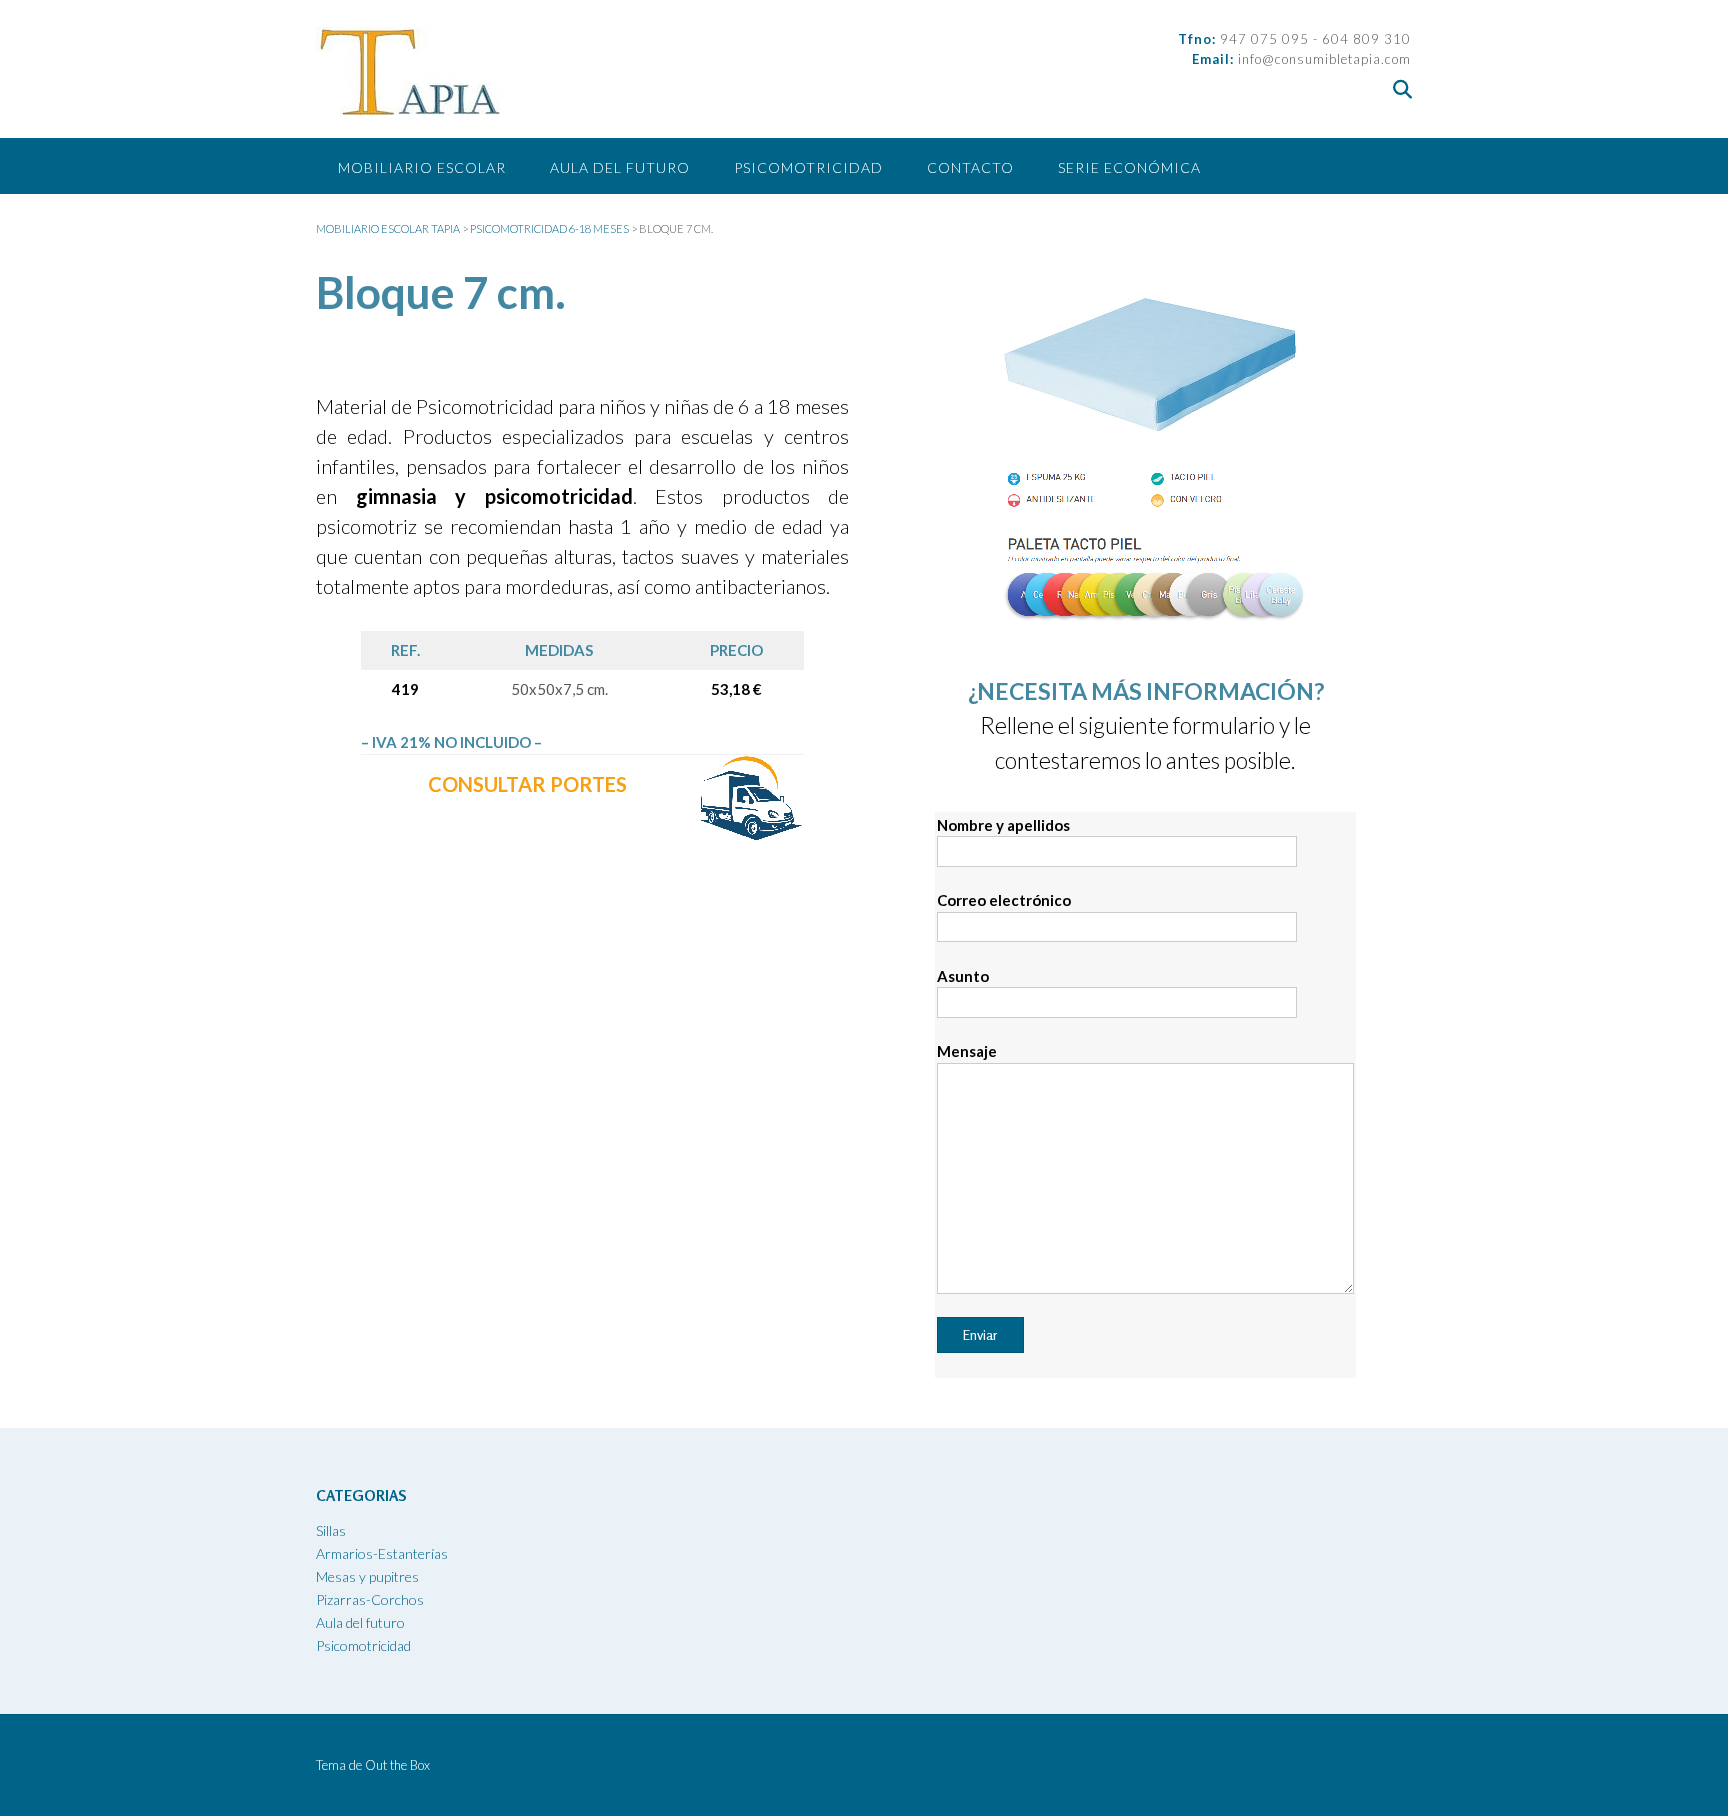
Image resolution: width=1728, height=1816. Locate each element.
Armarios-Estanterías (382, 1553)
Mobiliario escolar (422, 167)
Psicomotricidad (808, 167)
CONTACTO (970, 167)
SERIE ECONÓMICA (1129, 167)
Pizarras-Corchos (370, 1599)
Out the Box (397, 1765)
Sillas (331, 1530)
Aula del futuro (620, 167)
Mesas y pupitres (367, 1576)
